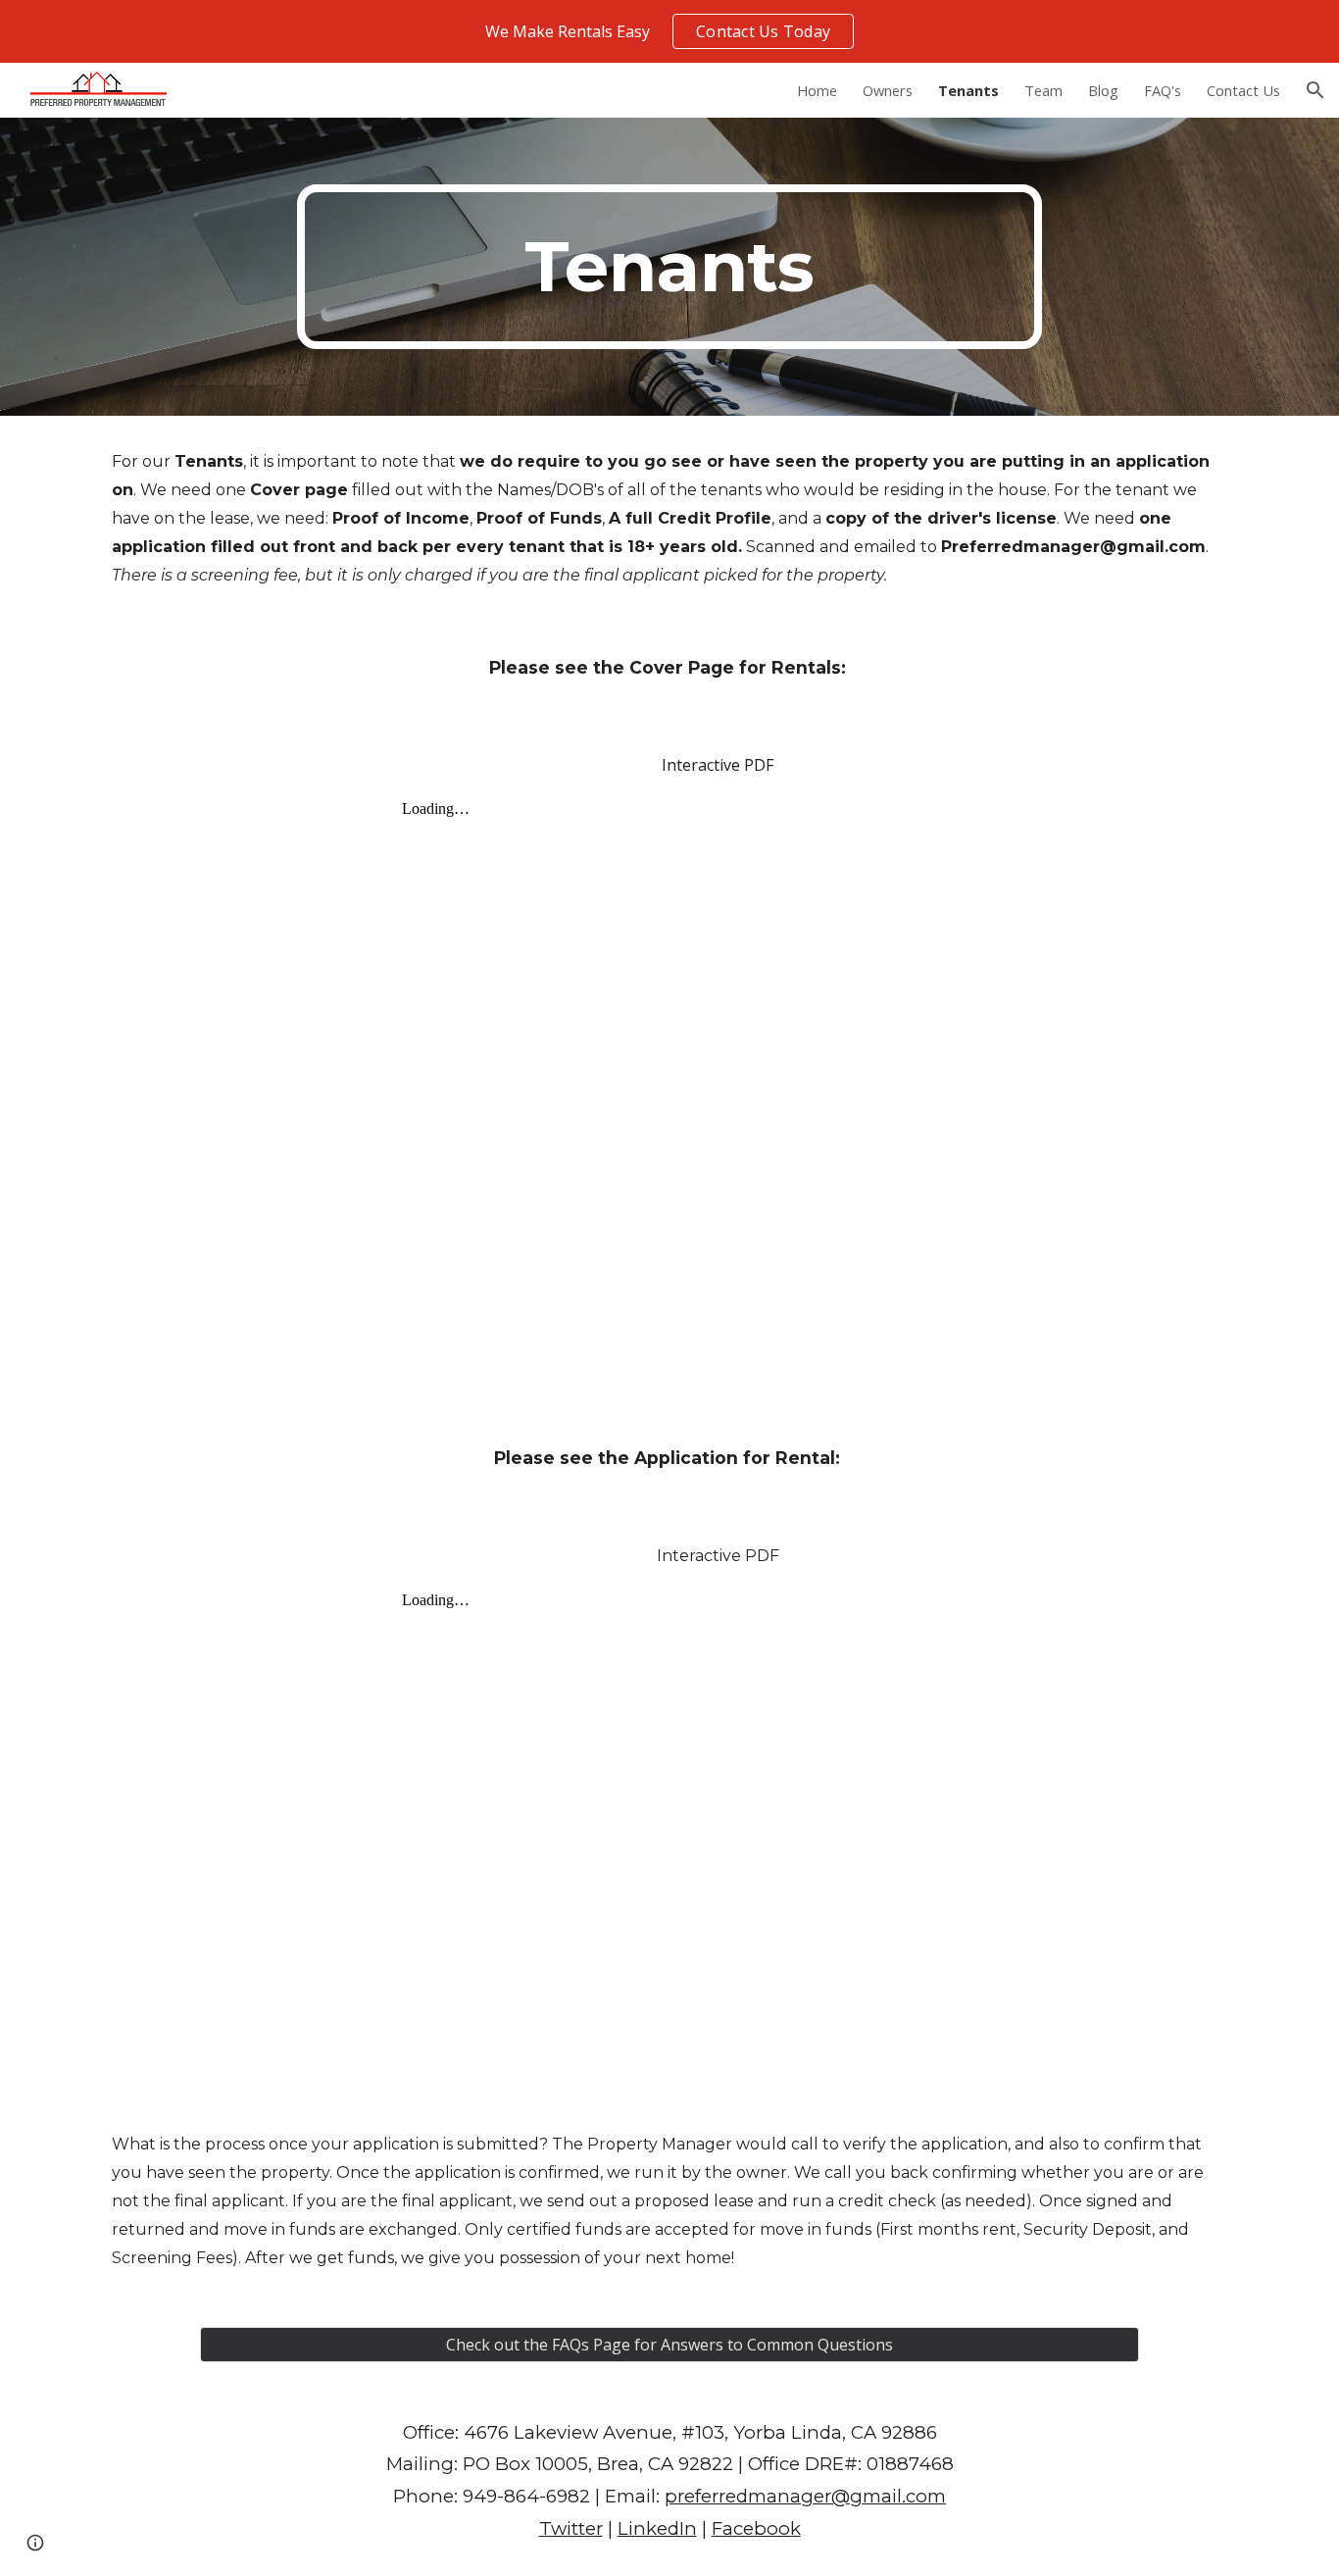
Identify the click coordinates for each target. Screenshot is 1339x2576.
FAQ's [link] (1163, 90)
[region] (669, 31)
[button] (1315, 90)
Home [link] (817, 90)
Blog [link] (1103, 90)
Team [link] (1043, 90)
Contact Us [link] (1243, 90)
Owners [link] (888, 90)
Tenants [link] (968, 90)
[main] (669, 267)
